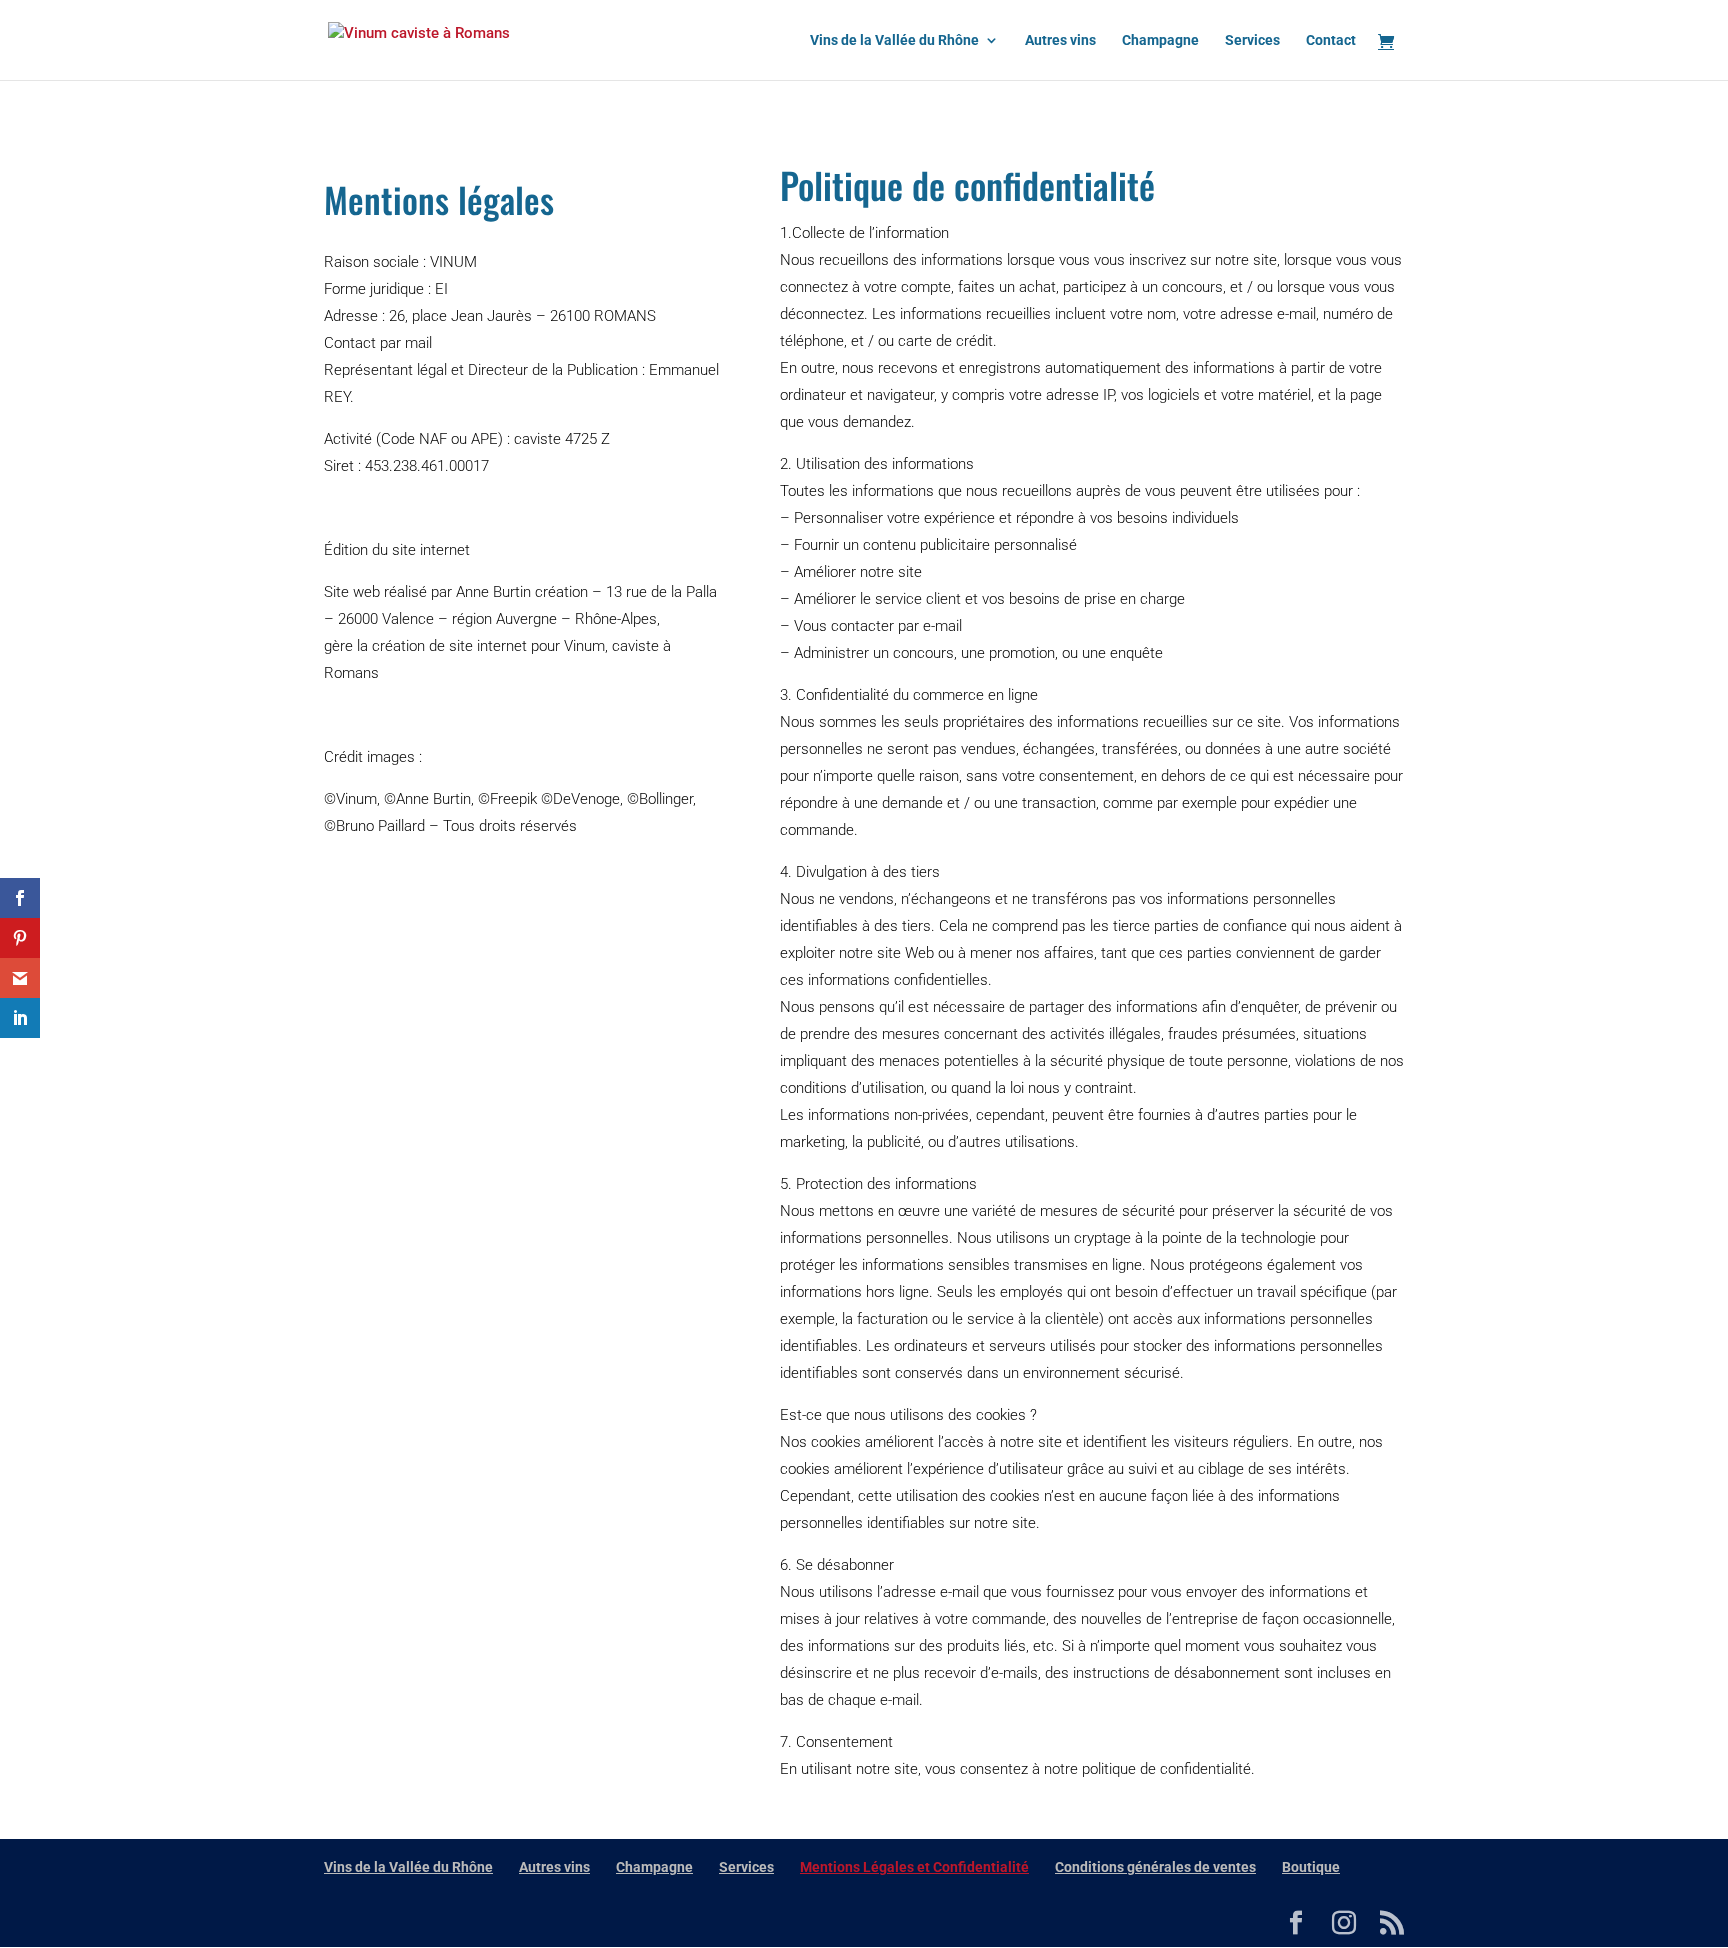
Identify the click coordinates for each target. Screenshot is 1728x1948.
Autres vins (1060, 40)
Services (1252, 40)
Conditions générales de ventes (1155, 1867)
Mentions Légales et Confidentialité (914, 1867)
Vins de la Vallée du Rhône (894, 40)
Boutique (1311, 1867)
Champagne (1160, 40)
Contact (1331, 40)
